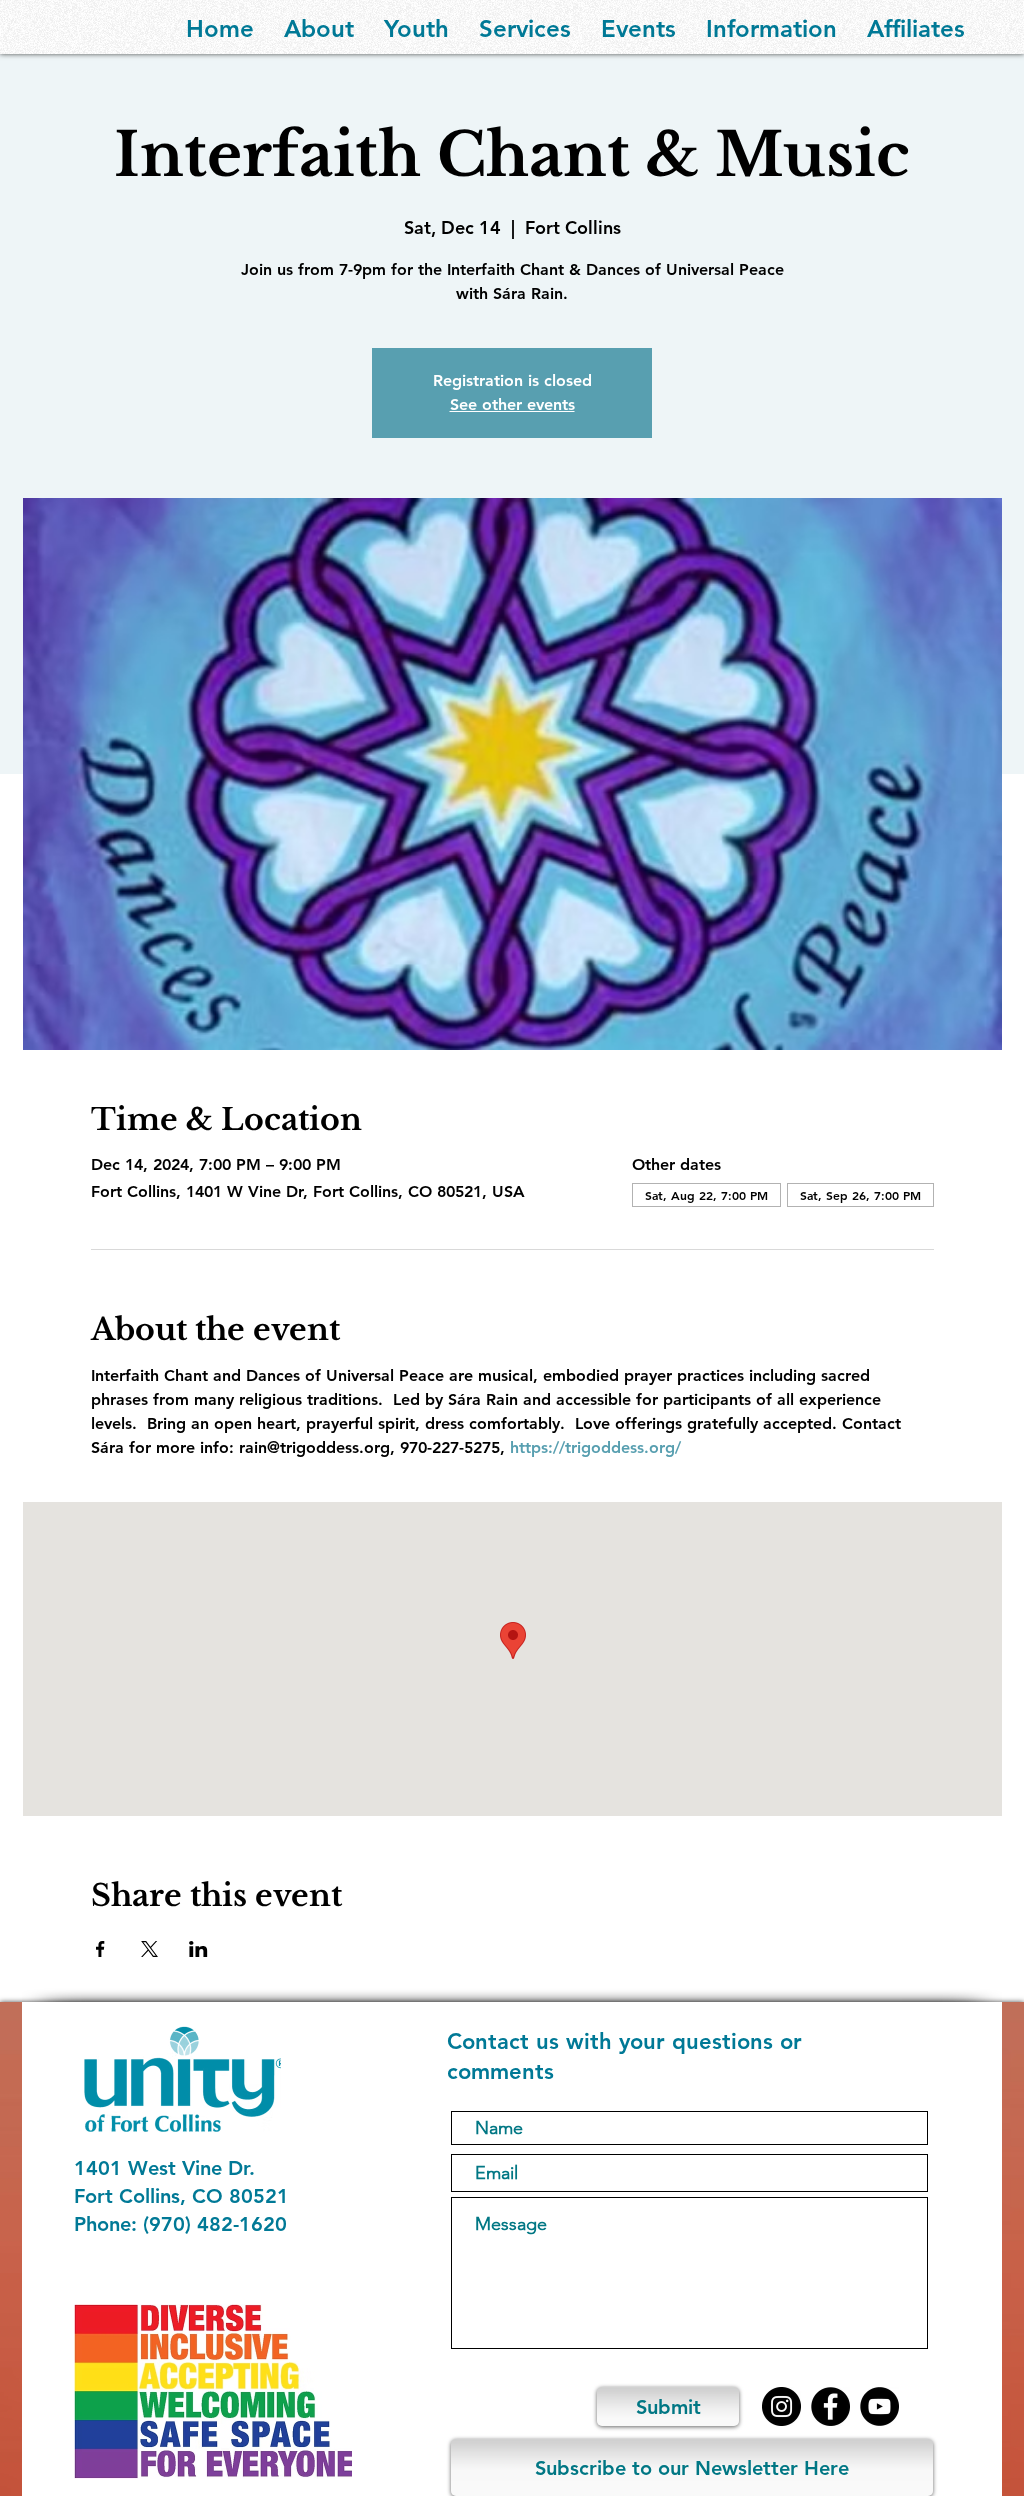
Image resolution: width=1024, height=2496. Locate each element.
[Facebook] (830, 2406)
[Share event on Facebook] (100, 1949)
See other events (512, 404)
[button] (319, 27)
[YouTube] (879, 2406)
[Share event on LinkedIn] (198, 1949)
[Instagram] (781, 2406)
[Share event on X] (149, 1949)
